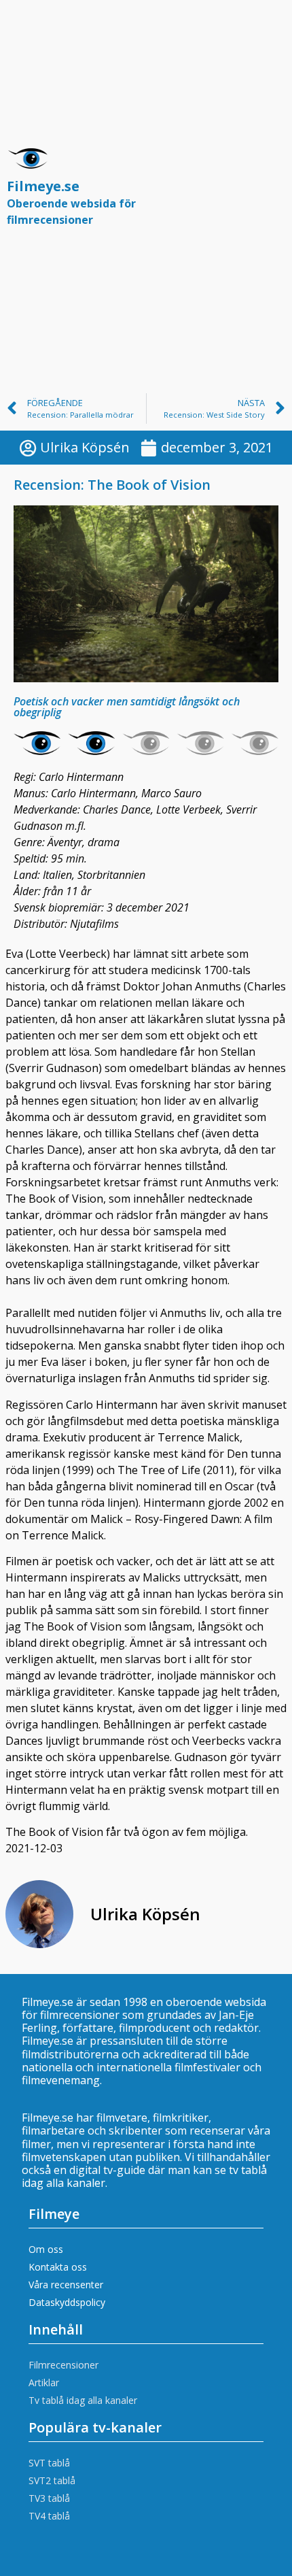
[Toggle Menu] (268, 193)
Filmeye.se (71, 202)
